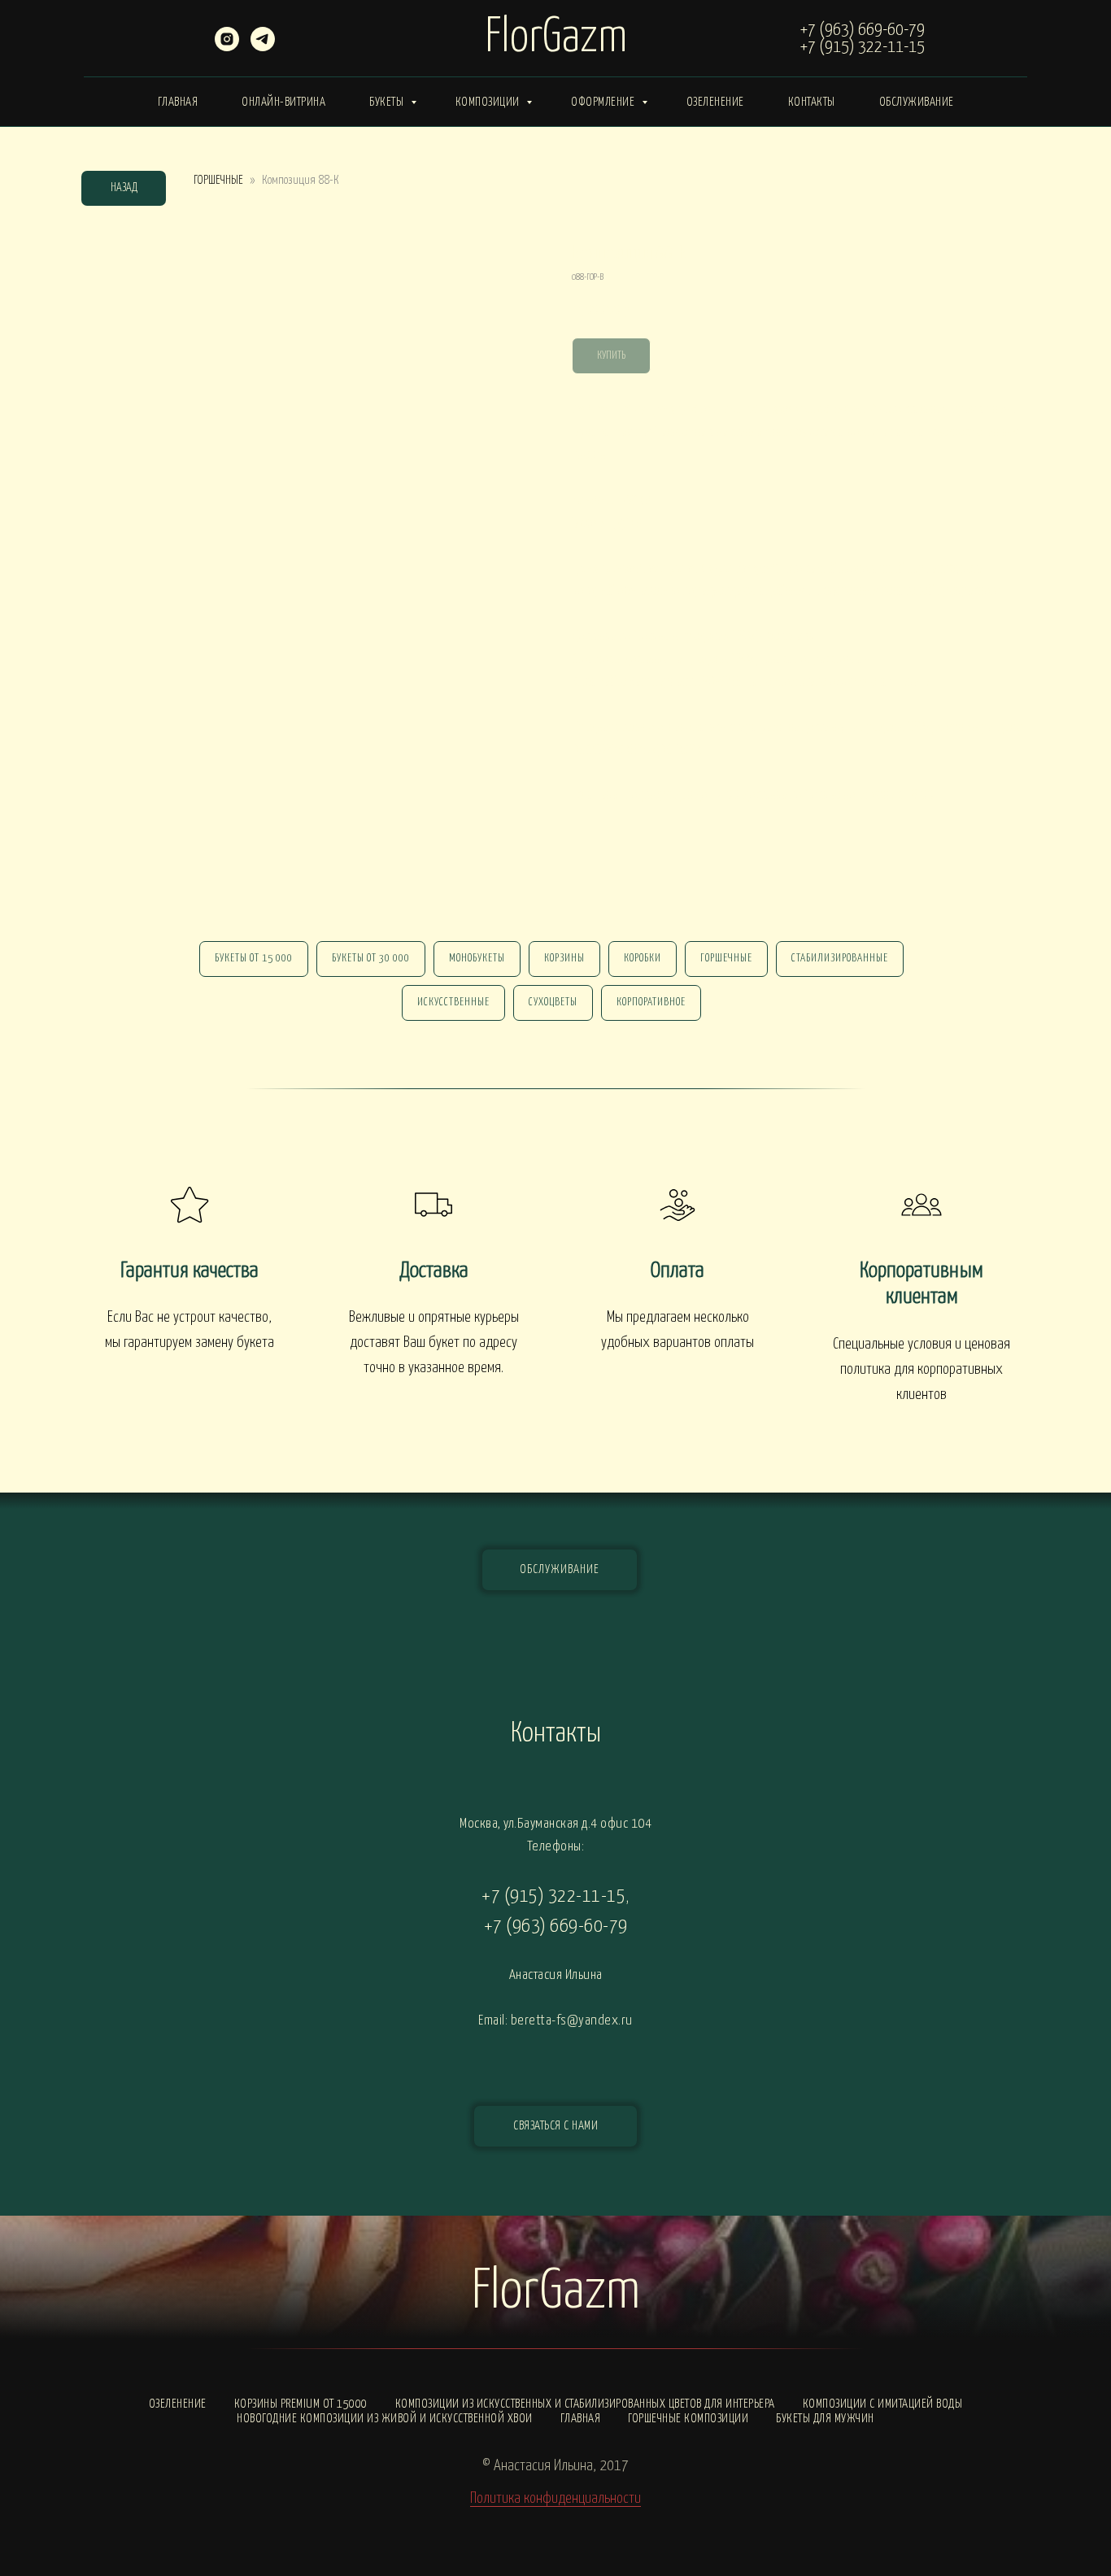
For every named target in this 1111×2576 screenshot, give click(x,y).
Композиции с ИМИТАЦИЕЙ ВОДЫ (883, 2404)
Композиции (489, 102)
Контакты (812, 102)
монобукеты (477, 959)
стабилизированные (840, 959)
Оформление (604, 102)
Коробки (643, 959)
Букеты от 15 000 (254, 959)
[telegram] (263, 47)
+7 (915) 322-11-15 (863, 47)
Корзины (564, 959)
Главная (178, 102)
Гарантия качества (190, 1271)
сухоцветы (553, 1003)
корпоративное (651, 1003)
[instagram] (227, 47)
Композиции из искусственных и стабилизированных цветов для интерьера (585, 2404)
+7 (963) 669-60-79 (863, 30)
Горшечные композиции (688, 2419)
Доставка (434, 1271)
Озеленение (715, 102)
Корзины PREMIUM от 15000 (301, 2404)
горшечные (726, 959)
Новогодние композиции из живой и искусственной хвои (385, 2419)
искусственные (453, 1003)
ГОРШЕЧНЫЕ (218, 180)
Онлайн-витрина (283, 102)
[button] (555, 2126)
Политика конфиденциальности (555, 2498)
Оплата (677, 1271)
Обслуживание (917, 102)
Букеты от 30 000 (371, 959)
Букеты (388, 102)
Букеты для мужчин (825, 2419)
